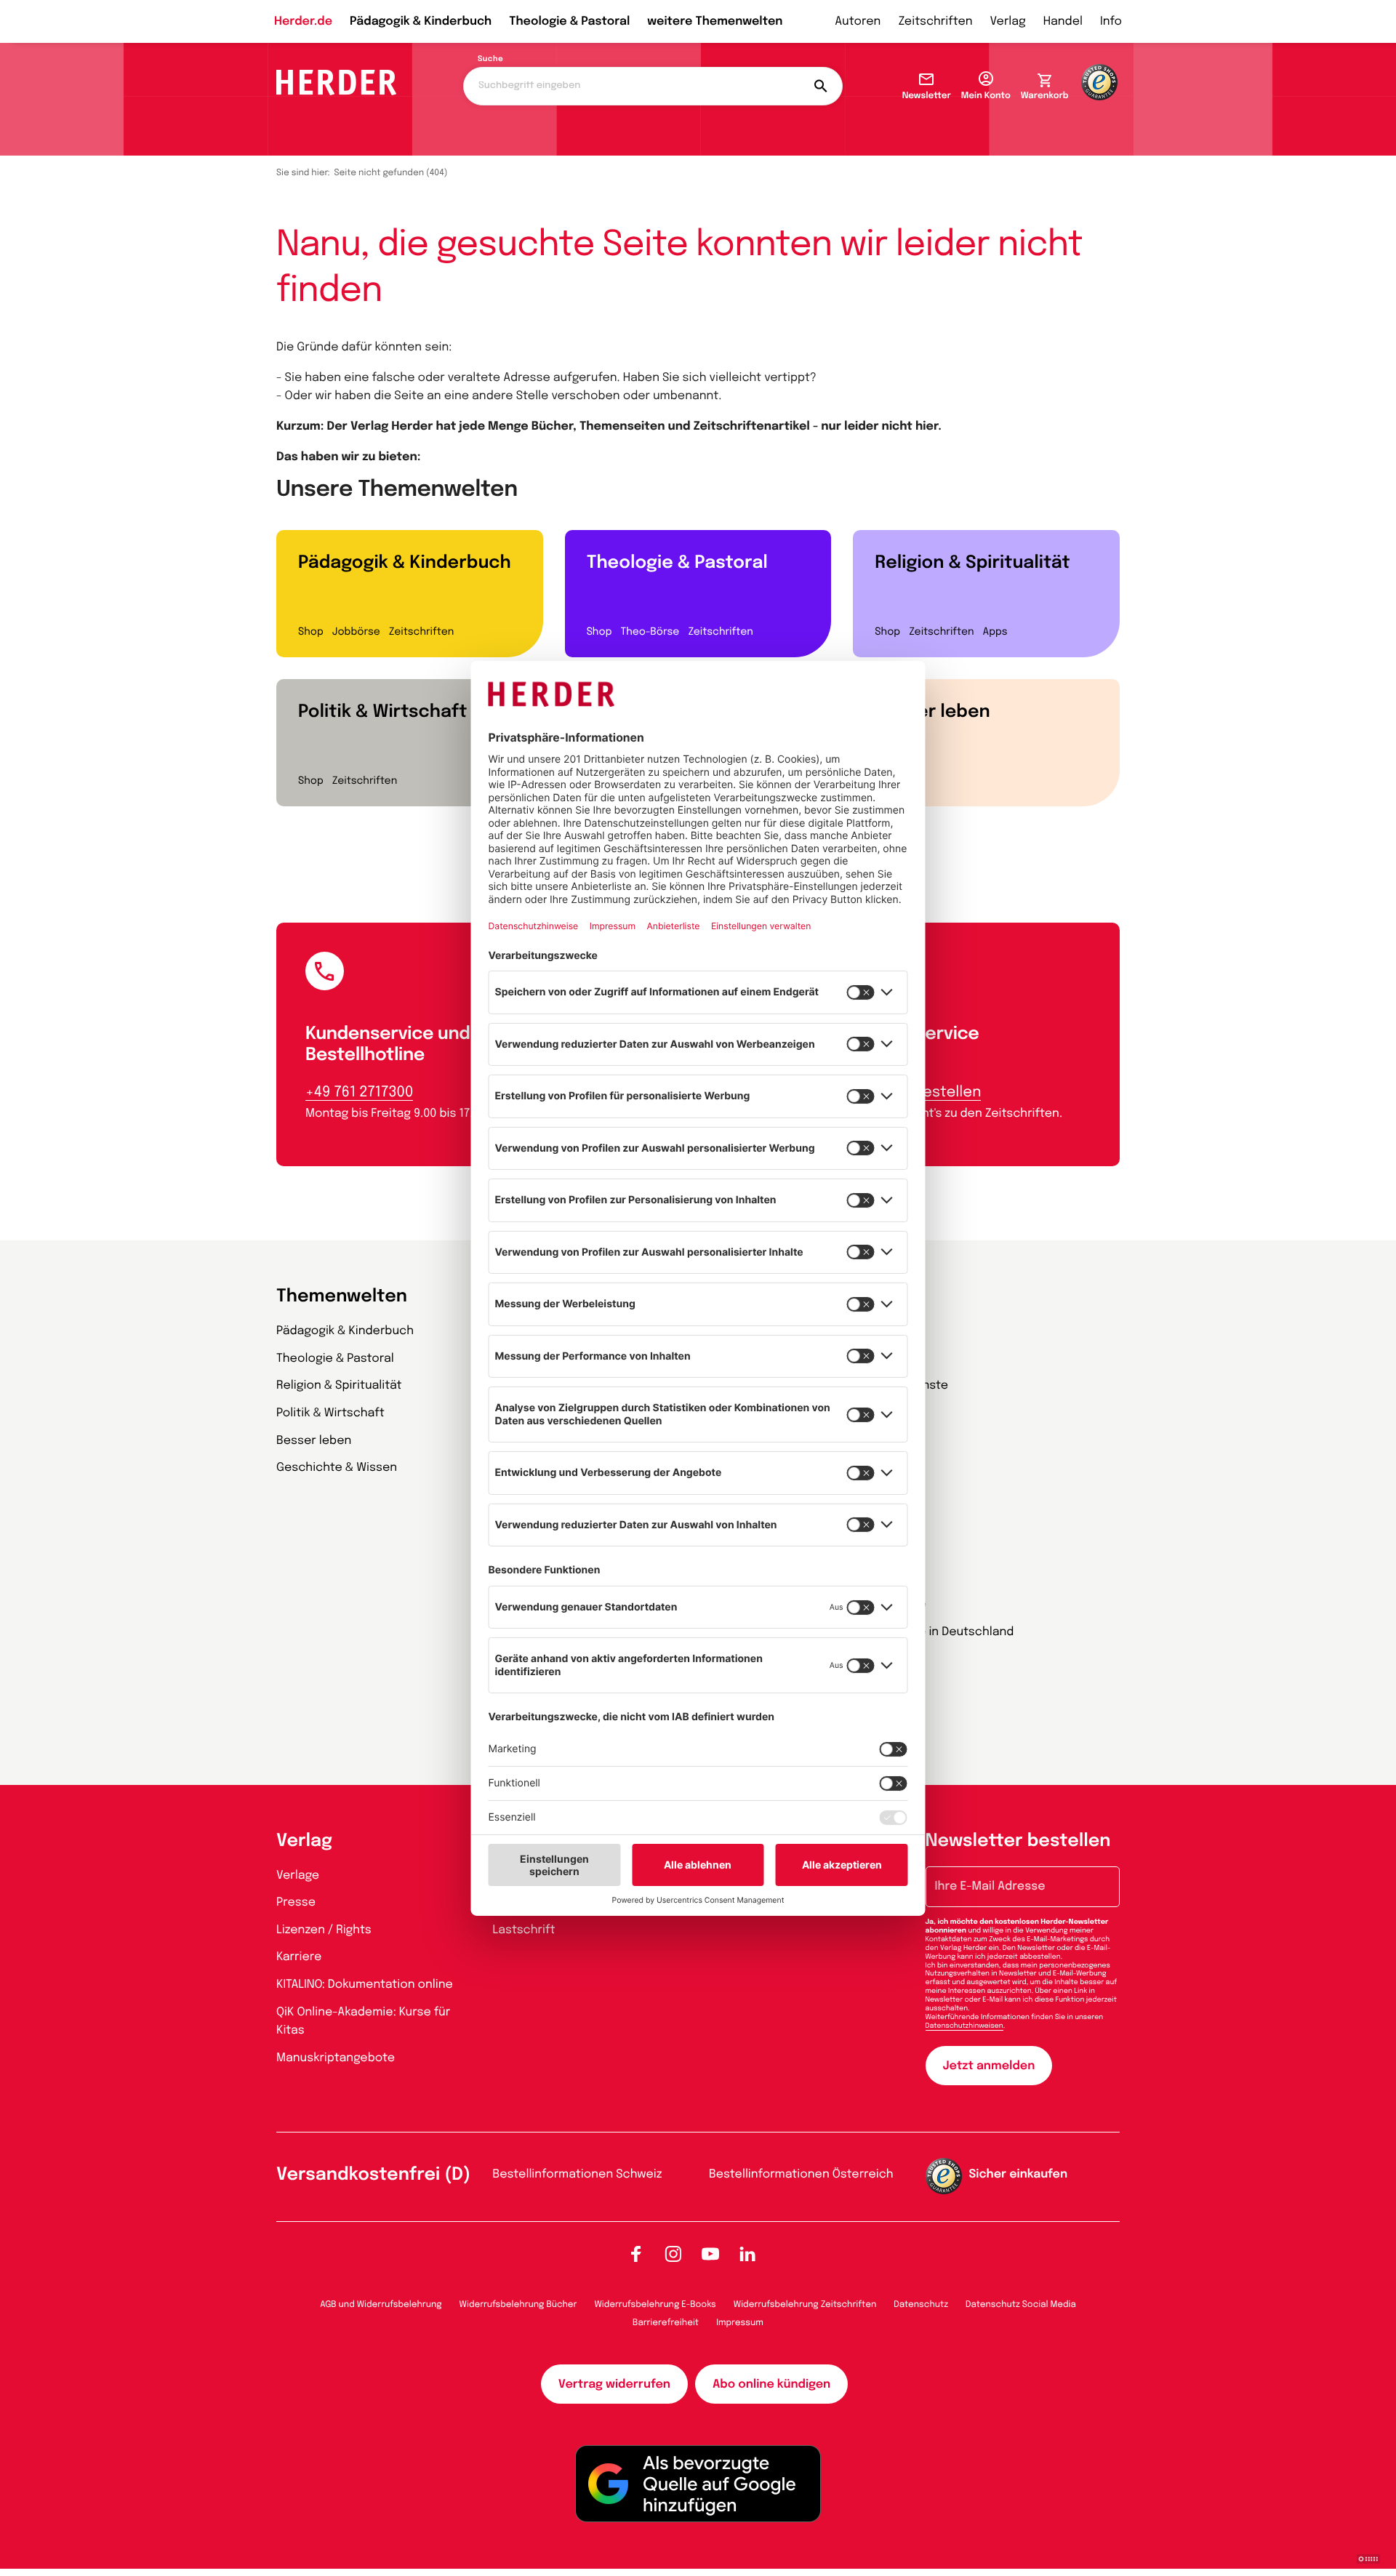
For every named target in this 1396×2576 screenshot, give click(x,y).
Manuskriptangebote (336, 2058)
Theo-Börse (650, 633)
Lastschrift (524, 1930)
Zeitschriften (935, 21)
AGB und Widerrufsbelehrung (381, 2305)
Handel (1063, 21)
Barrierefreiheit (666, 2323)
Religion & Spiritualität (972, 563)
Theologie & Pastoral (569, 21)
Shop (311, 633)
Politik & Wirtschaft (382, 712)
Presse (296, 1902)
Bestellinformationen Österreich (801, 2174)
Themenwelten (342, 1297)
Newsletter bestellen (1018, 1841)
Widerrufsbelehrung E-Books (655, 2305)
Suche (490, 60)
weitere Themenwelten (715, 21)
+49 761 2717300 (359, 1092)
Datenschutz (921, 2305)
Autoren (858, 21)
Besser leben (932, 712)
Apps (995, 633)
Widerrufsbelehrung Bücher (518, 2305)
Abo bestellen (931, 1092)
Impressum (740, 2323)
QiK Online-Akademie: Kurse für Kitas (363, 2022)
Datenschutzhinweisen (964, 2026)
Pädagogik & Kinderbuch (421, 21)
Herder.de (303, 21)
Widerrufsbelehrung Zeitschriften (805, 2305)
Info (1111, 21)
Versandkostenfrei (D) (373, 2175)
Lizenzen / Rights (324, 1930)
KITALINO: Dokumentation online (365, 1985)
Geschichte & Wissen (337, 1468)
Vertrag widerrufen (614, 2384)
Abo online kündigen (771, 2384)
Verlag (1008, 21)
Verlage (298, 1875)
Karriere (299, 1957)
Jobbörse (356, 633)
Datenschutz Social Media (1021, 2305)
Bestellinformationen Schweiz (578, 2174)
